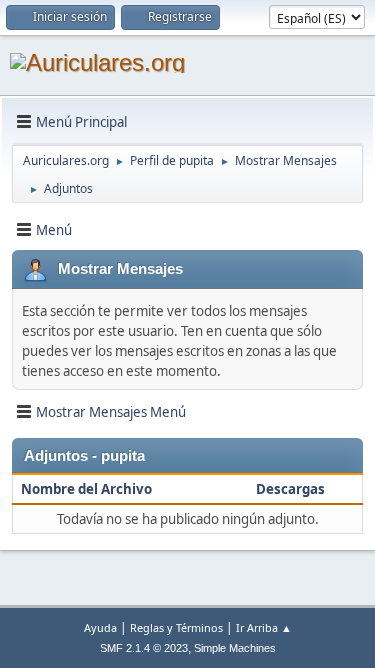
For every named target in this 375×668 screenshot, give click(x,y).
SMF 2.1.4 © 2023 (144, 648)
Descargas (290, 489)
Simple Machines (235, 648)
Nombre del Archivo (88, 489)
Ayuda (100, 627)
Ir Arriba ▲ (264, 627)
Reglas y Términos (176, 627)
